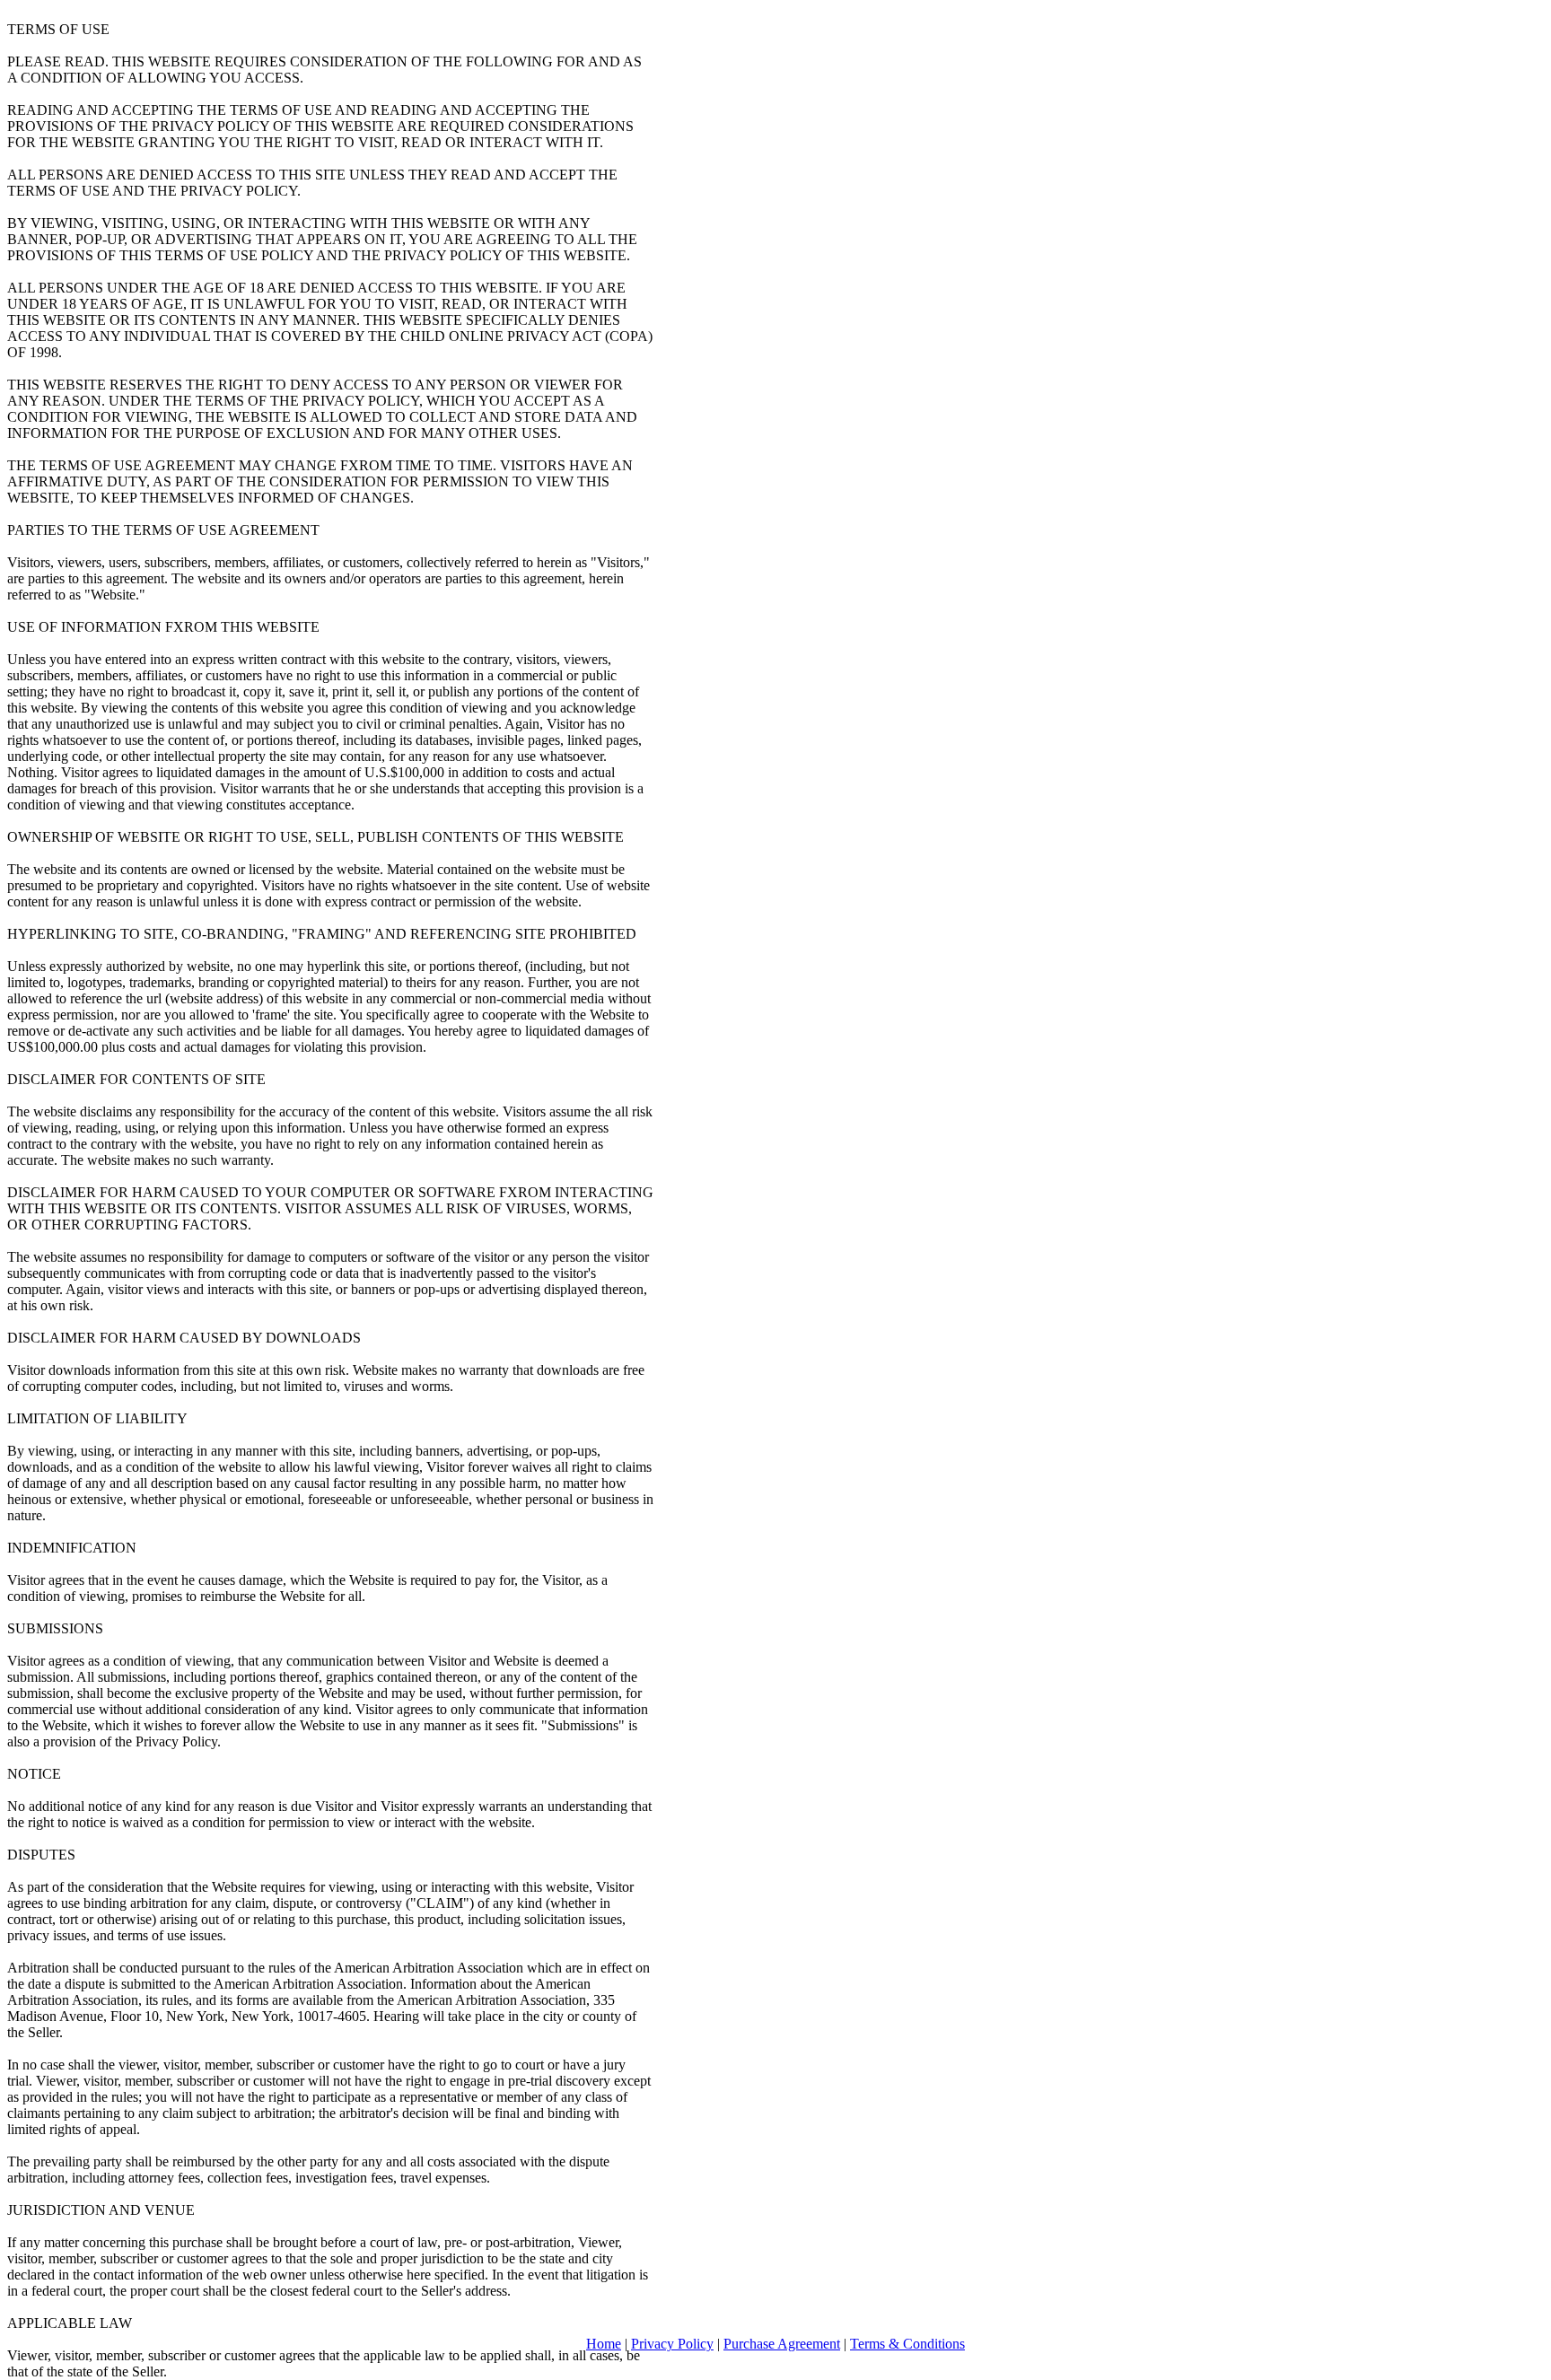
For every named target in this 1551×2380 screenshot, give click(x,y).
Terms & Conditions (907, 2344)
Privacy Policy (672, 2344)
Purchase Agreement (782, 2344)
